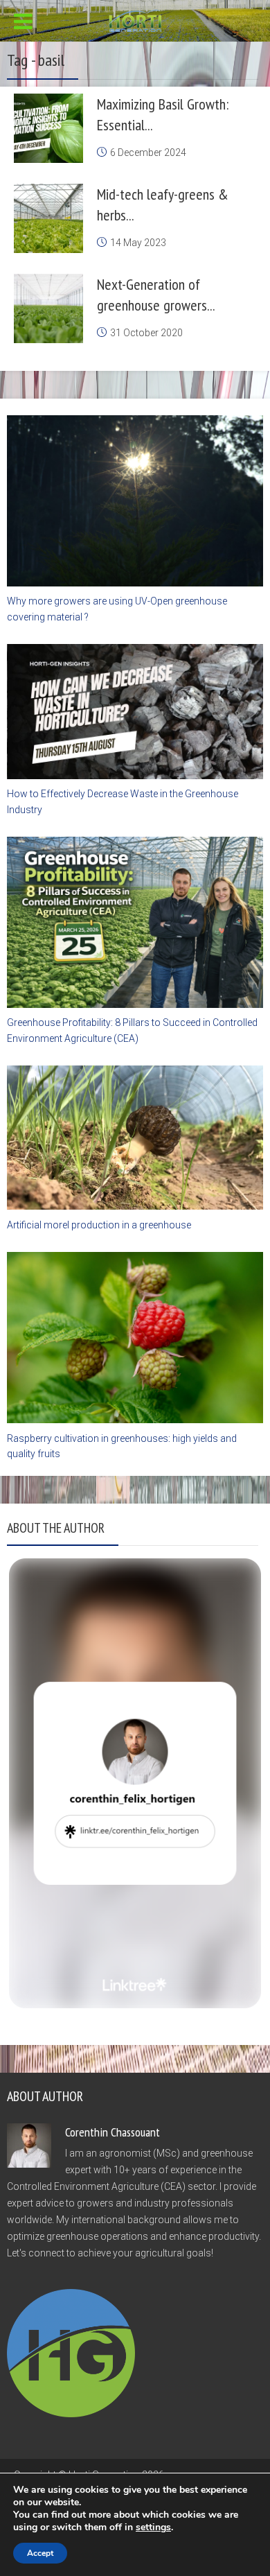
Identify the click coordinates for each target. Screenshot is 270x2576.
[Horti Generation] (135, 19)
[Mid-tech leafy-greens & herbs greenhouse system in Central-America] (48, 218)
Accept (40, 2553)
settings (153, 2527)
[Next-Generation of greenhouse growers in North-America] (48, 308)
